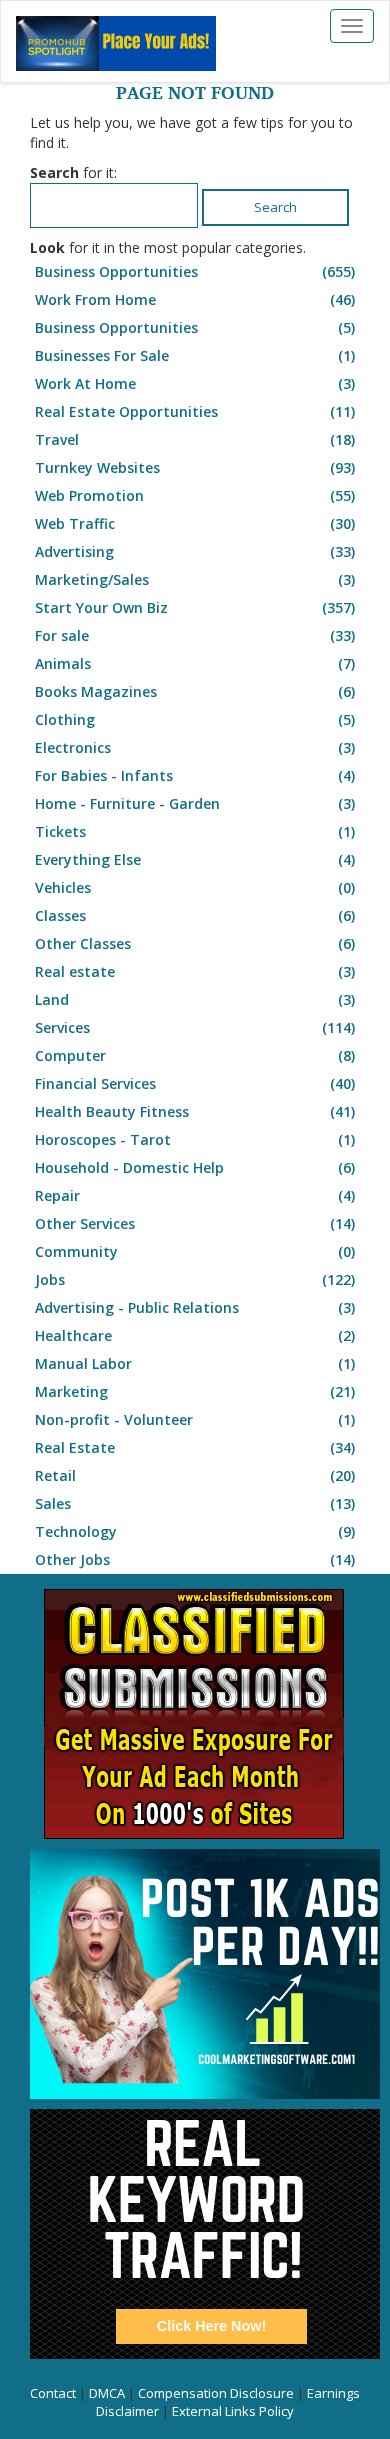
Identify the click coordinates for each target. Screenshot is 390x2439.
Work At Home (195, 383)
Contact (53, 2393)
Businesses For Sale (195, 355)
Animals (195, 663)
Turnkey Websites (195, 467)
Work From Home (195, 299)
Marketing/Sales (195, 579)
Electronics (195, 747)
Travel (195, 439)
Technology (195, 1531)
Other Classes (195, 943)
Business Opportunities (195, 271)
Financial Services (195, 1083)
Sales (195, 1503)
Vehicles (195, 887)
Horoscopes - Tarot (195, 1139)
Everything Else (195, 859)
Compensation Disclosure (216, 2393)
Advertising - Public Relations (195, 1307)
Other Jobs (195, 1559)
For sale (195, 635)
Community (195, 1251)
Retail (195, 1475)
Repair (195, 1195)
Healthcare (195, 1335)
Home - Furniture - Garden (195, 803)
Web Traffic (195, 523)
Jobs (195, 1279)
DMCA (107, 2393)
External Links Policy (233, 2411)
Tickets (195, 831)
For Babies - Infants (195, 775)
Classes (195, 915)
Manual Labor (195, 1363)
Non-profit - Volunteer (195, 1419)
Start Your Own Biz (195, 607)
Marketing (195, 1391)
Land (195, 999)
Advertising (195, 551)
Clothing (195, 719)
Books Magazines (195, 691)
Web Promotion (195, 495)
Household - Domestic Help (195, 1167)
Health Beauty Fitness (195, 1111)
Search (275, 207)
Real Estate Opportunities (195, 411)
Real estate (195, 971)
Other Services (195, 1223)
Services (195, 1027)
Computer (195, 1055)
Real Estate (195, 1447)
